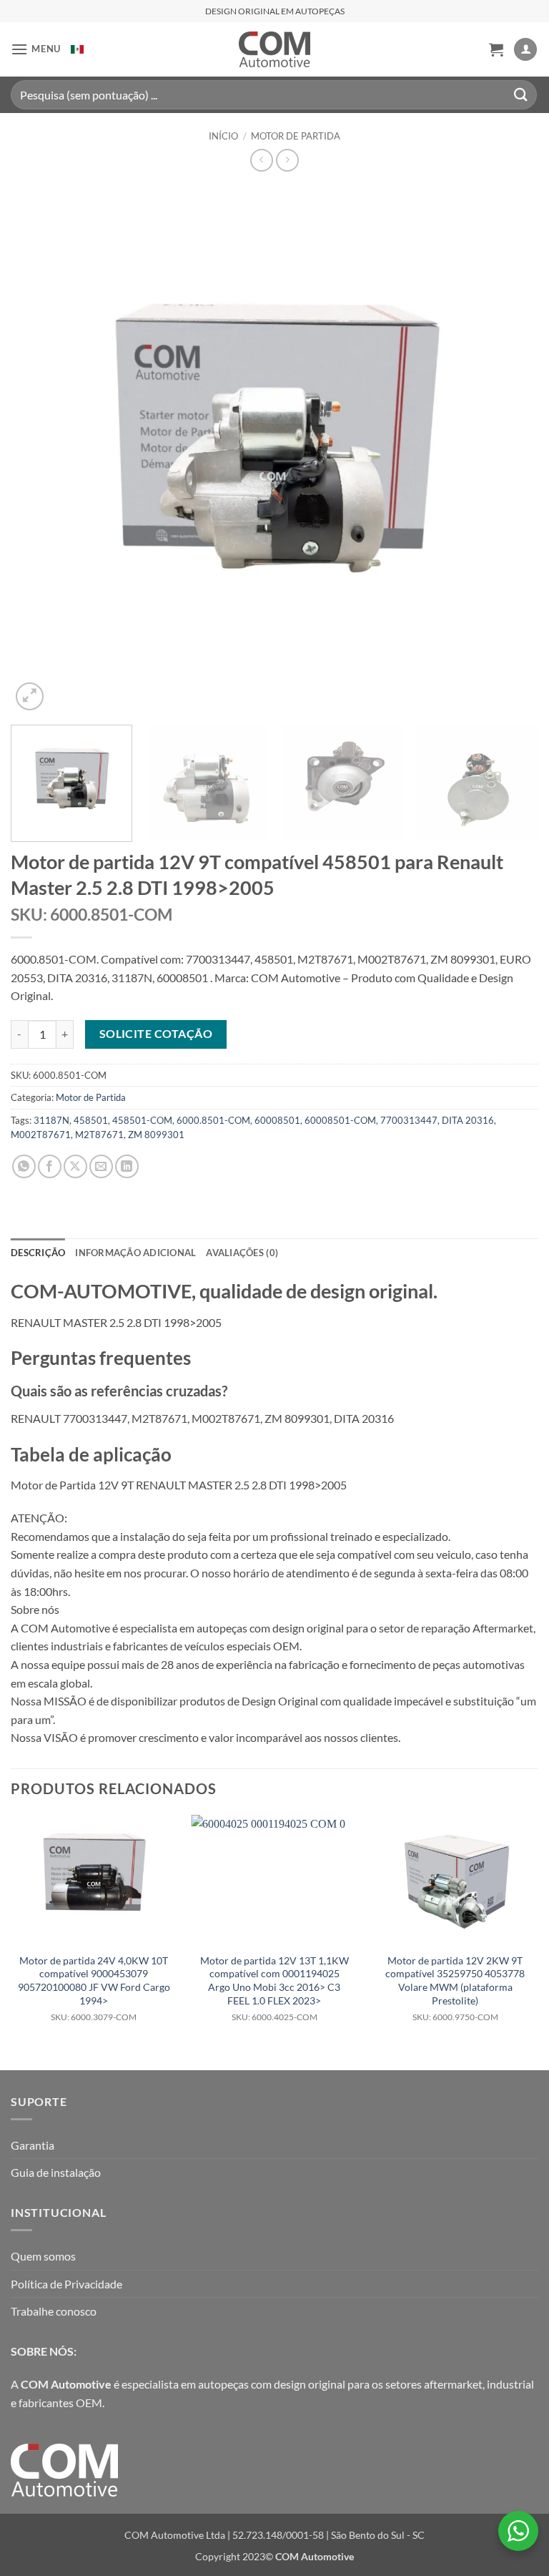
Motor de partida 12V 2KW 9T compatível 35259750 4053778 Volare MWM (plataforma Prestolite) (455, 1988)
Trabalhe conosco (54, 2311)
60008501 (277, 1120)
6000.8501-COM (213, 1120)
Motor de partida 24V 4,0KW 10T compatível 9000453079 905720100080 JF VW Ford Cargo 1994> (94, 1988)
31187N (51, 1120)
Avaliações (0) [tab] (242, 1253)
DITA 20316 (468, 1120)
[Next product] (261, 160)
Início (223, 136)
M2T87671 (99, 1135)
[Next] (510, 450)
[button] (36, 49)
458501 (91, 1120)
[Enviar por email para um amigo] (101, 1166)
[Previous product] (287, 160)
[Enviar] (521, 95)
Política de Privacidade (66, 2284)
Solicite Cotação (156, 1034)
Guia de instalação (56, 2172)
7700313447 (409, 1120)
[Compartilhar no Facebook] (50, 1166)
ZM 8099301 (156, 1135)
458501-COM (142, 1120)
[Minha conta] (525, 50)
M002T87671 (41, 1135)
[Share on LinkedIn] (127, 1166)
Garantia (33, 2145)
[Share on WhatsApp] (24, 1166)
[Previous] (39, 450)
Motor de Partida (296, 136)
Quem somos (43, 2256)
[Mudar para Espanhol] (77, 49)
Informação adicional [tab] (135, 1253)
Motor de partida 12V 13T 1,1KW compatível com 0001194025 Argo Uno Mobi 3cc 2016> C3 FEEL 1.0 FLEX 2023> (274, 1988)
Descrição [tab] (38, 1253)
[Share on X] (75, 1166)
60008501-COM (340, 1120)
